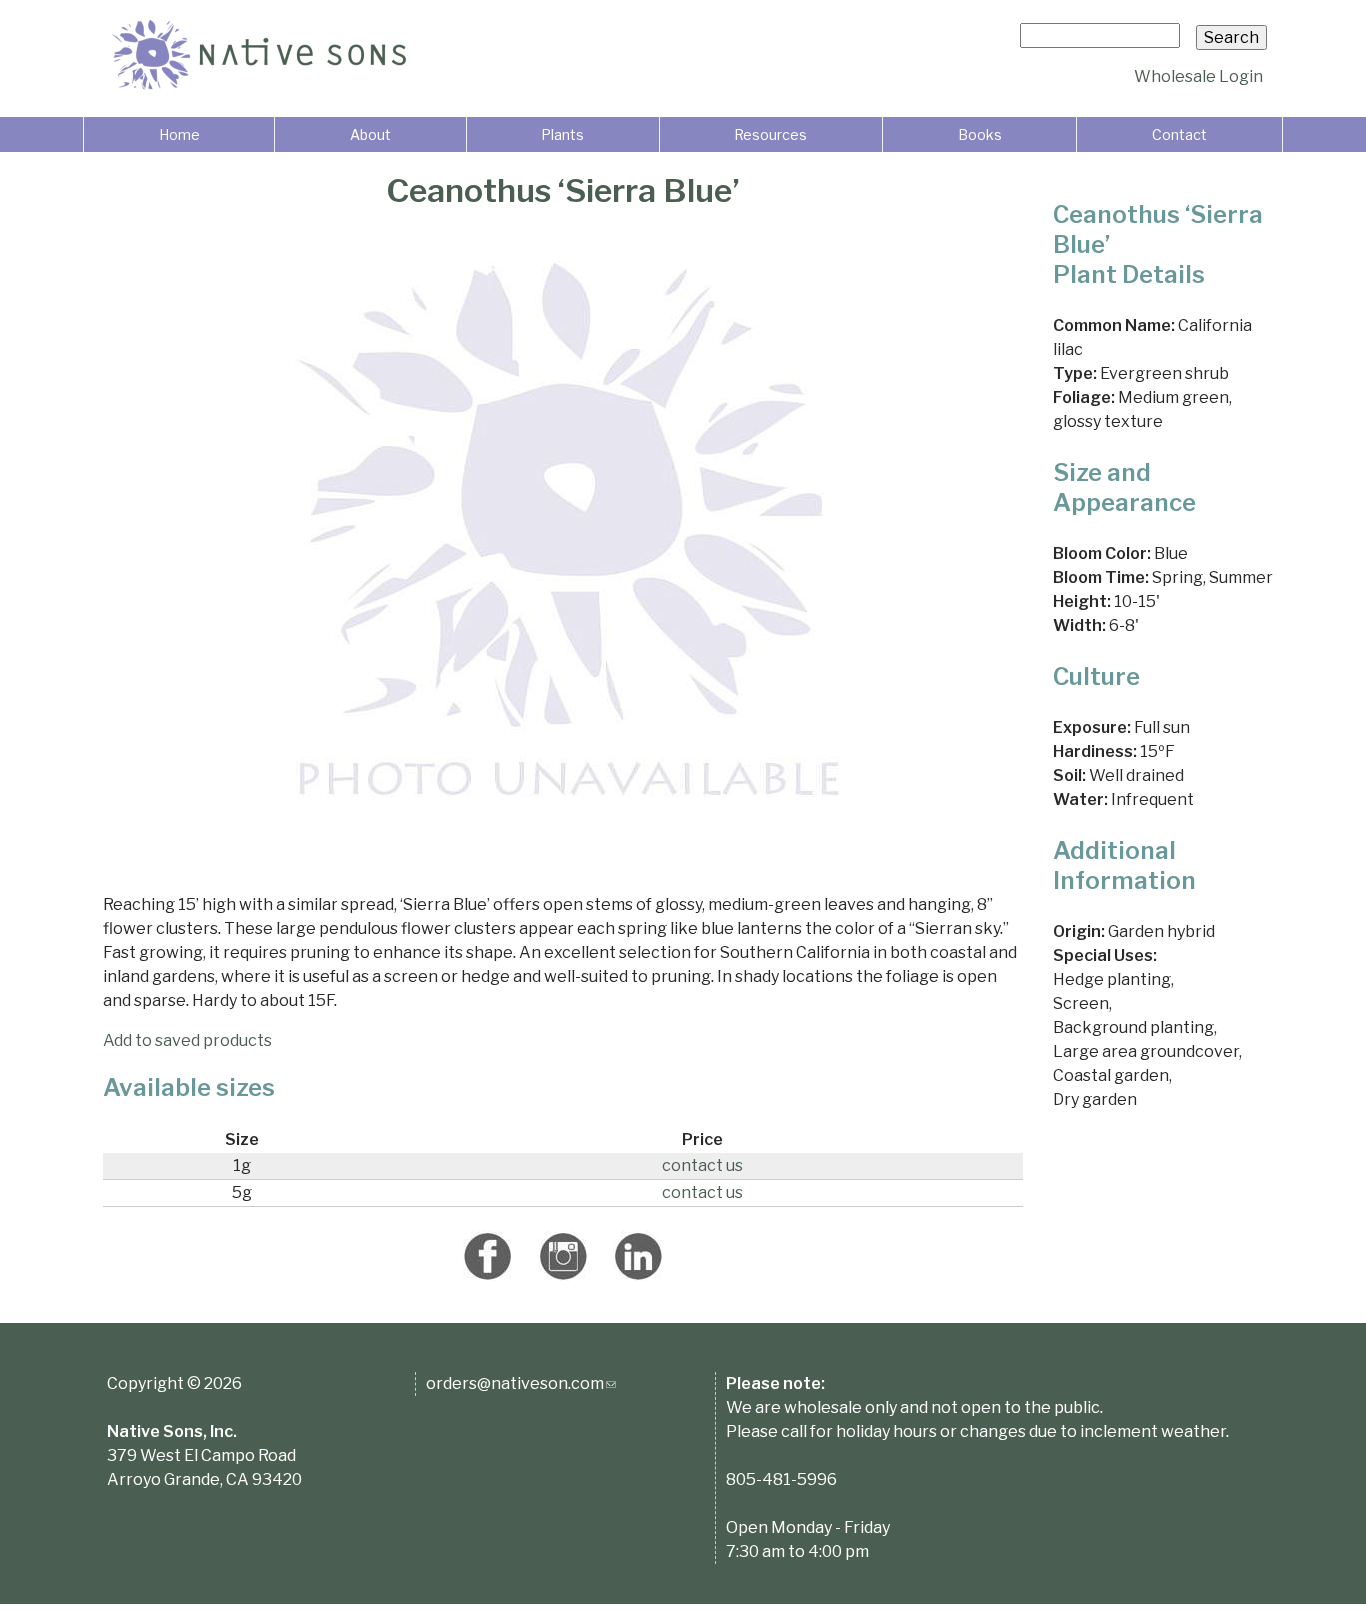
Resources (770, 134)
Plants (562, 134)
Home (179, 134)
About (370, 134)
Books (980, 134)
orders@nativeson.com (521, 1383)
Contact (1179, 134)
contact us (702, 1165)
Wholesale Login (1198, 76)
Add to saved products (187, 1040)
